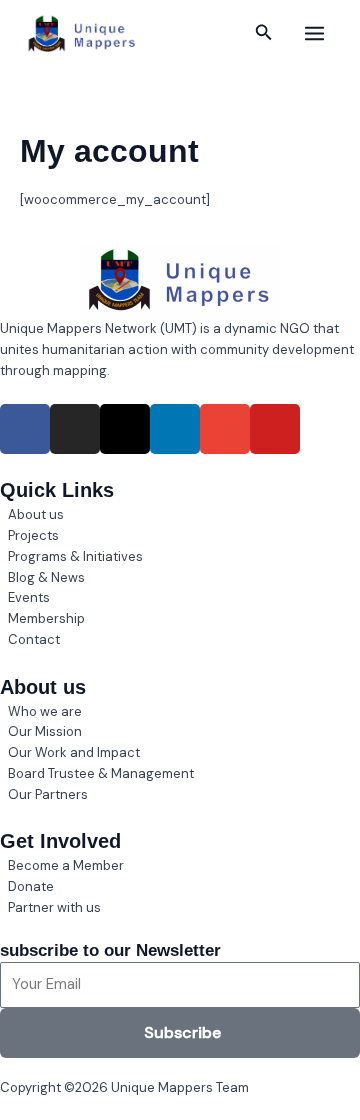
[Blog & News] (180, 578)
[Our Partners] (180, 795)
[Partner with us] (180, 908)
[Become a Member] (180, 866)
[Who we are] (180, 712)
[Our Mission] (180, 732)
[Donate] (180, 887)
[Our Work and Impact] (180, 753)
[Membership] (180, 619)
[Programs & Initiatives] (180, 557)
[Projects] (180, 536)
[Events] (180, 598)
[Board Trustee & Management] (180, 774)
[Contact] (180, 640)
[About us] (180, 515)
